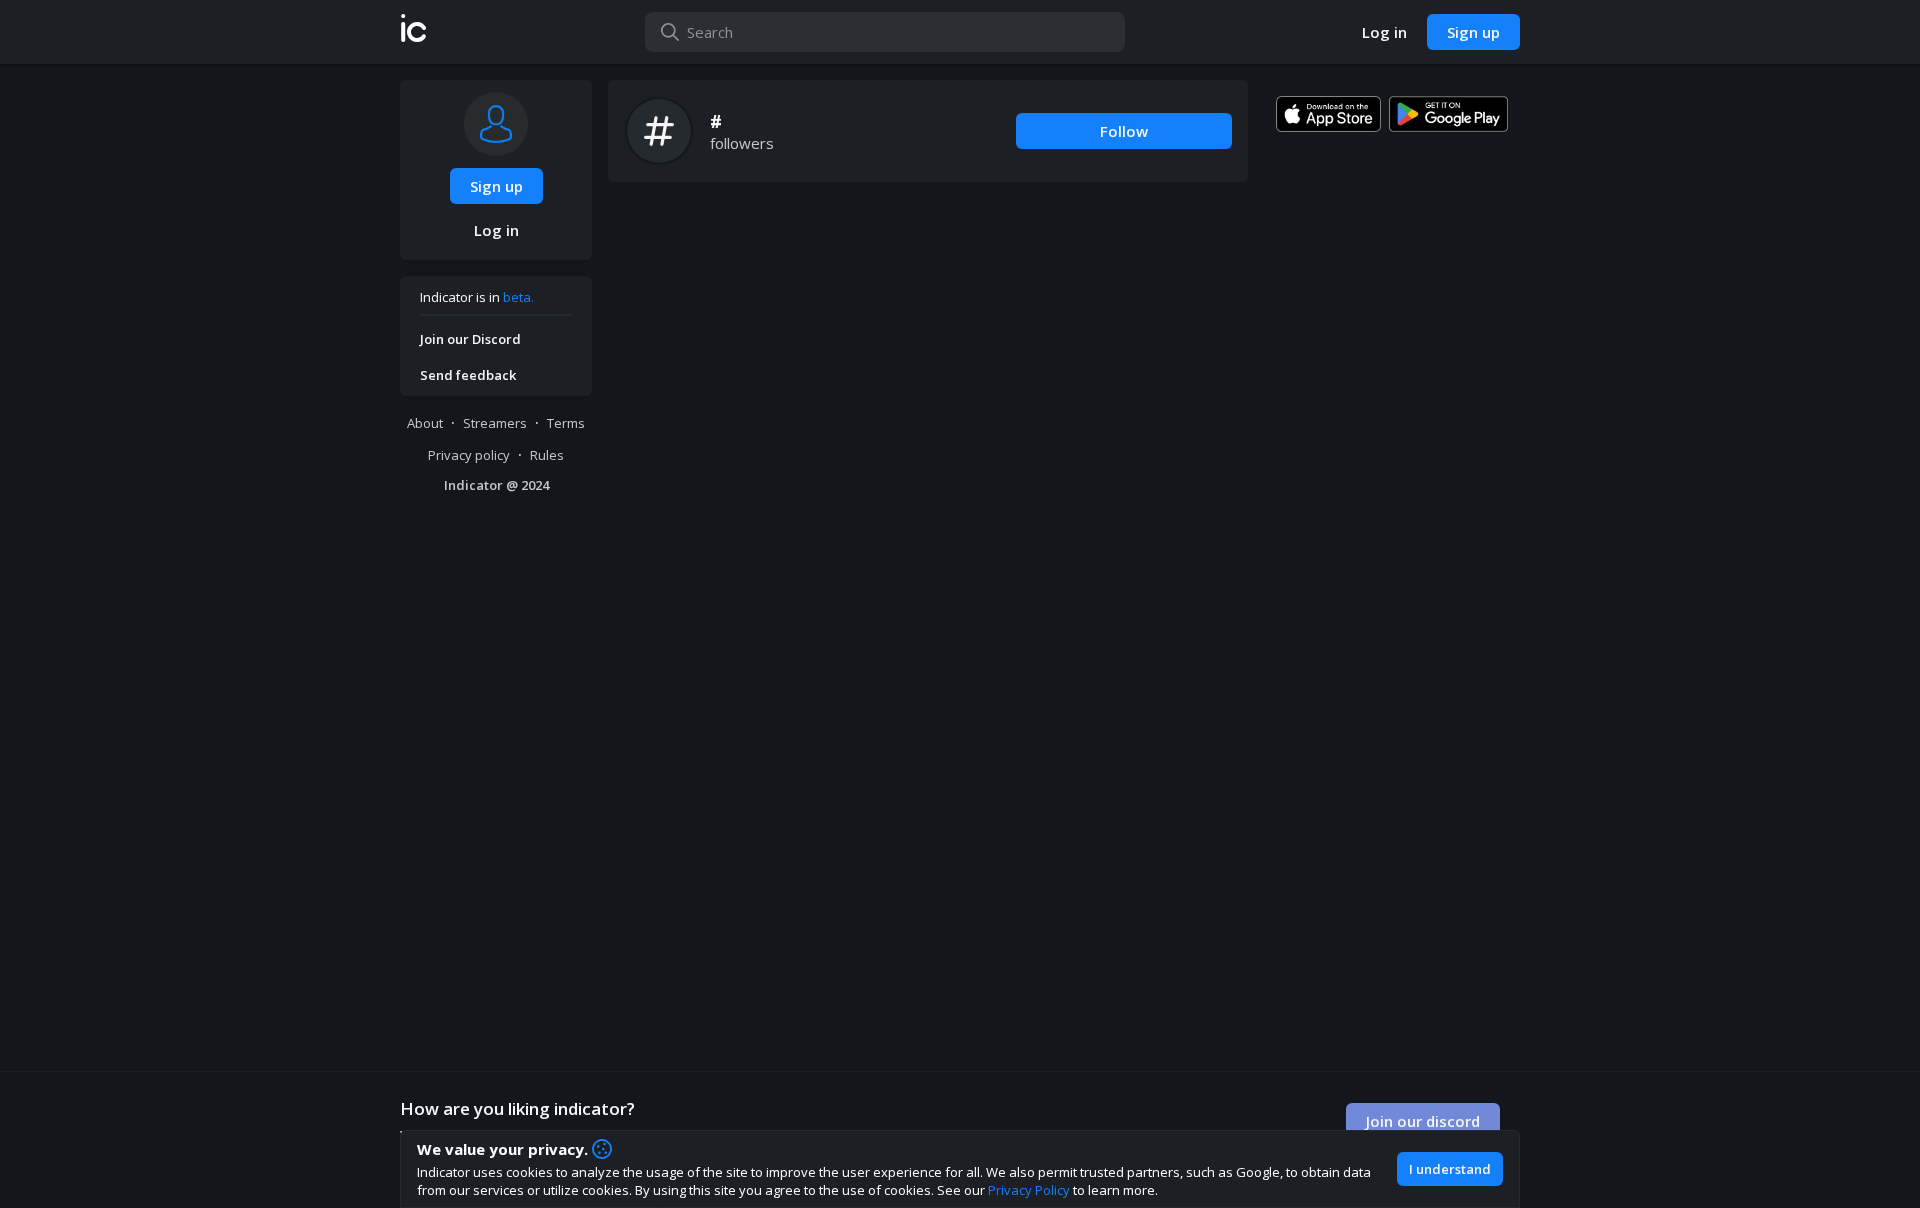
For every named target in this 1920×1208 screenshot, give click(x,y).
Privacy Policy (1029, 1190)
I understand (1450, 1169)
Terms (566, 423)
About (425, 423)
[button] (413, 32)
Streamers (495, 423)
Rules (547, 455)
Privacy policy (469, 455)
